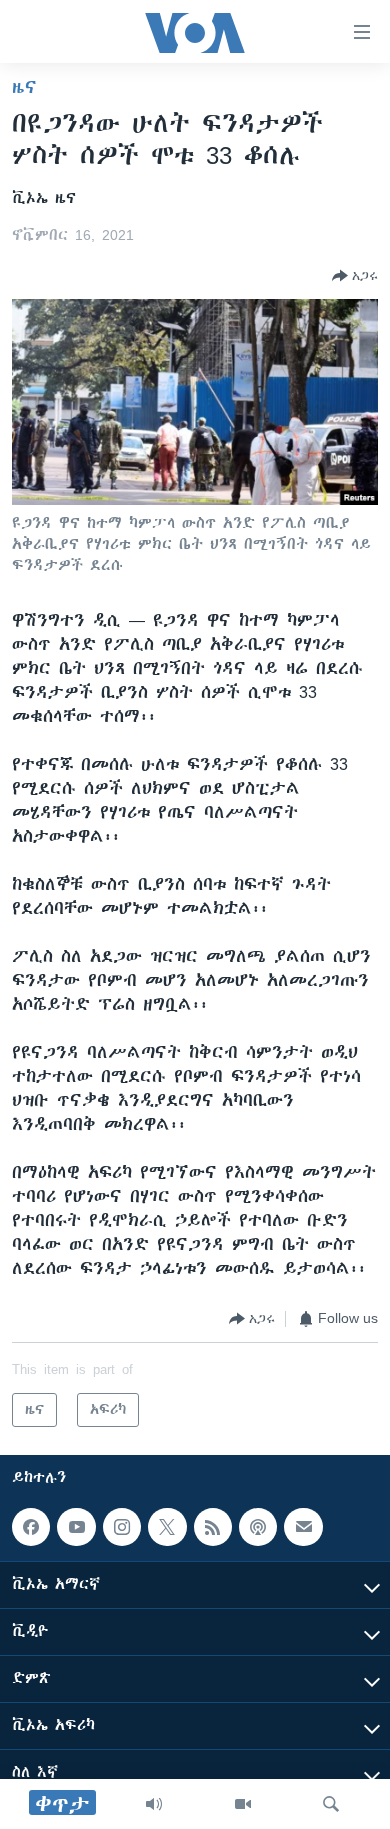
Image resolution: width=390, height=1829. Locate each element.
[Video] (243, 1804)
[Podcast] (258, 1527)
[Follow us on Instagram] (122, 1527)
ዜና (24, 87)
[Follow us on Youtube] (76, 1527)
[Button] (355, 276)
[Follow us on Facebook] (31, 1527)
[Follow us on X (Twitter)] (167, 1527)
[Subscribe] (303, 1527)
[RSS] (213, 1527)
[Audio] (154, 1804)
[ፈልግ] (331, 1804)
